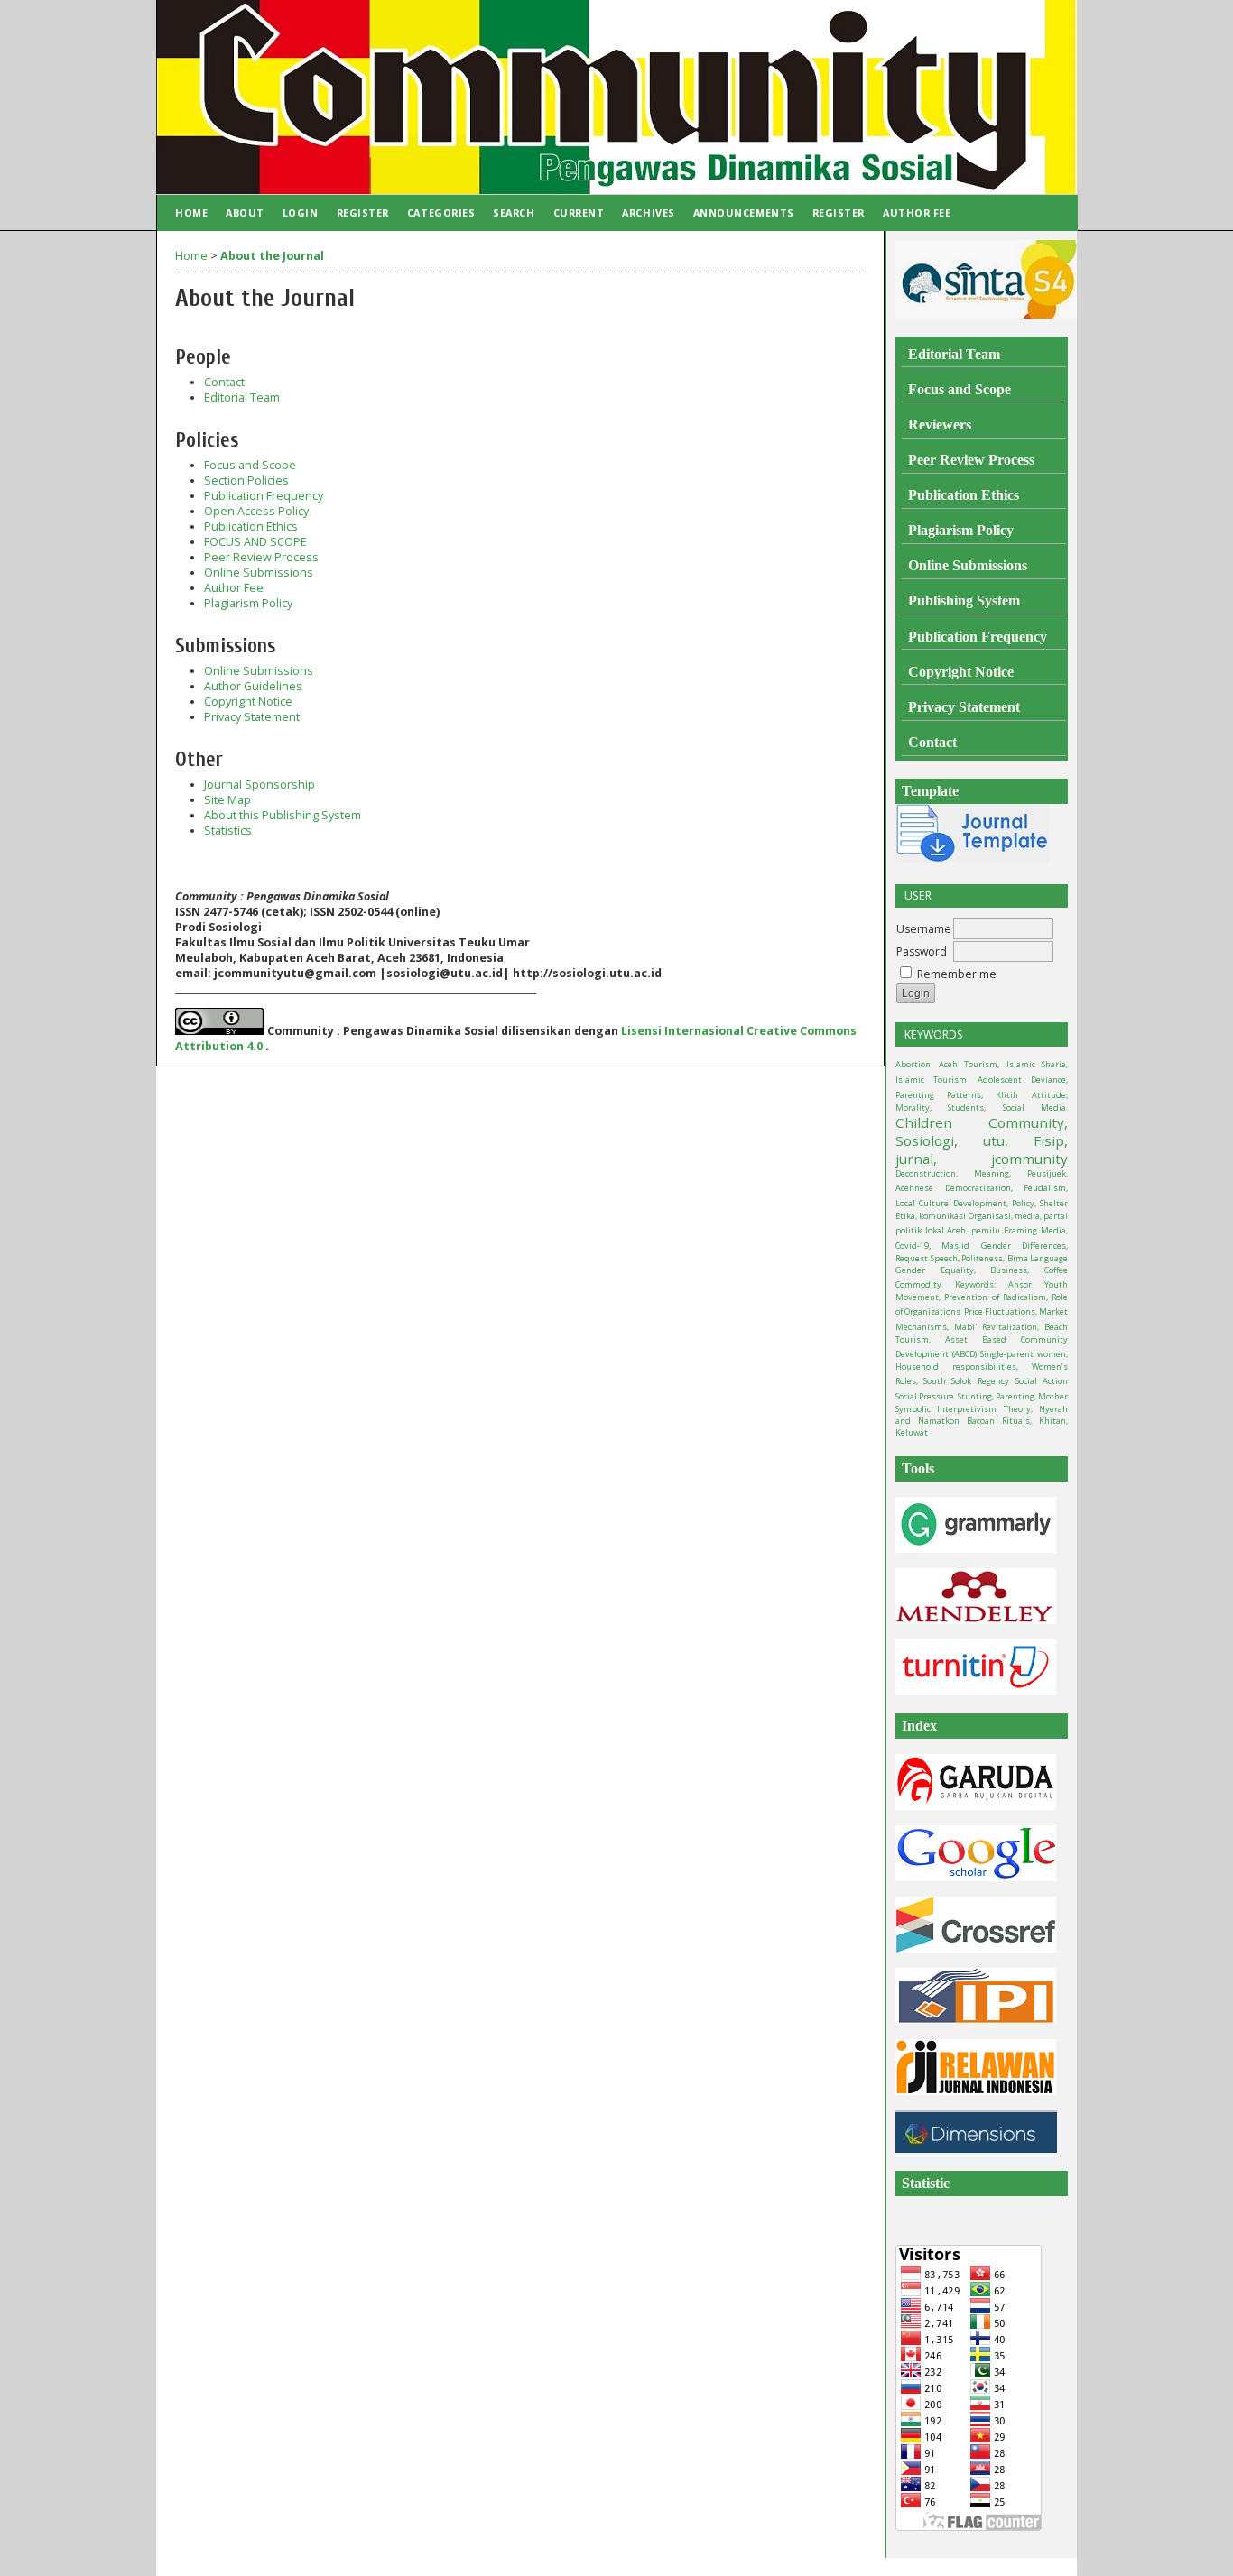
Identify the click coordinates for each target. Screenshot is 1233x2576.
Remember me (957, 974)
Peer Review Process (261, 557)
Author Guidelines (253, 686)
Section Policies (246, 480)
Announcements (744, 212)
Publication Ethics (251, 526)
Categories (441, 212)
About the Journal (272, 256)
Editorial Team (242, 397)
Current (579, 212)
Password (922, 951)
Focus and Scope (250, 465)
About (245, 212)
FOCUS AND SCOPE (255, 542)
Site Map (227, 800)
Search (514, 212)
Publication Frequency (264, 496)
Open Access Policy (256, 511)
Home (191, 212)
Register (363, 212)
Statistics (228, 831)
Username (924, 929)
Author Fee (917, 212)
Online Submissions (259, 572)
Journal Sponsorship (260, 785)
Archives (648, 212)
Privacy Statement (252, 717)
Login (301, 212)
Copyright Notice (248, 702)
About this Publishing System (283, 815)
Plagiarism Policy (248, 603)
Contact (224, 382)
